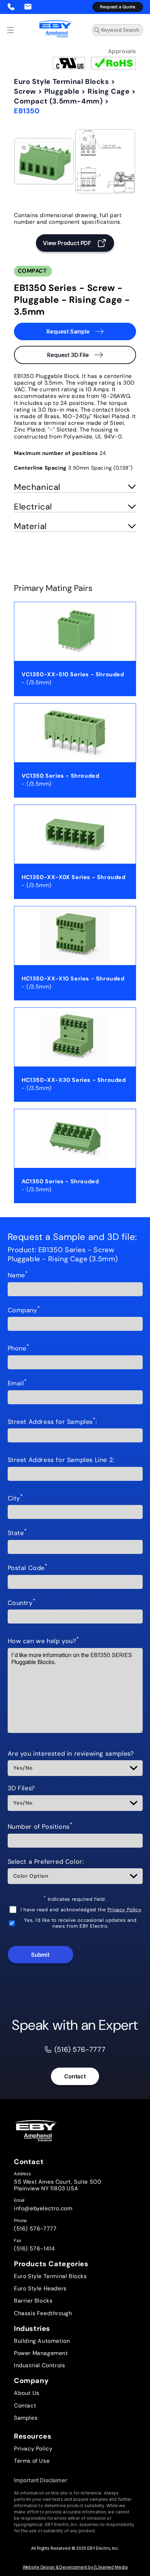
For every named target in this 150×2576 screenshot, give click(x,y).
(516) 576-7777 (35, 2229)
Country (22, 1603)
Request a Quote (118, 7)
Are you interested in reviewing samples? (71, 1754)
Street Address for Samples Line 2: (61, 1460)
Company (24, 1311)
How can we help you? (43, 1641)
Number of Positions (40, 1827)
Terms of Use (32, 2461)
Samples (26, 2418)
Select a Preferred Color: (46, 1862)
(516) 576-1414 (34, 2249)
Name (18, 1276)
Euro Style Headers (40, 2288)
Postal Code (28, 1568)
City (15, 1499)
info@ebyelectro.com (43, 2208)
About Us (27, 2393)
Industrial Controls (39, 2365)
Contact (75, 2076)
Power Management (41, 2353)
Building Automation (42, 2341)
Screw (25, 91)
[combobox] (118, 30)
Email (17, 1384)
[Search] (135, 32)
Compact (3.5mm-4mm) (58, 101)
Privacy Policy (124, 1910)
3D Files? (21, 1789)
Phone (18, 1349)
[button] (10, 30)
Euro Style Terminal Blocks (62, 81)
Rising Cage (109, 91)
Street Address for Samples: (52, 1422)
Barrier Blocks (33, 2301)
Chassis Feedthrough (43, 2313)
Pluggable (62, 91)
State (17, 1533)
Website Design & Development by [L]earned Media (75, 2567)
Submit (40, 1955)
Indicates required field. (75, 1899)
